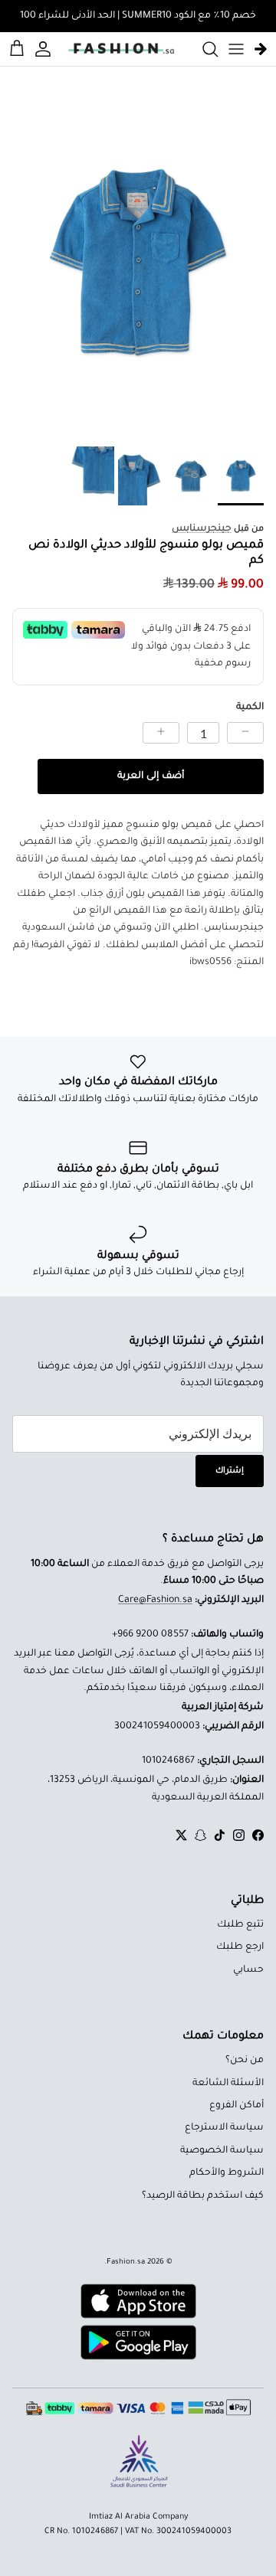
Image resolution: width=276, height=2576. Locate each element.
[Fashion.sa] (121, 49)
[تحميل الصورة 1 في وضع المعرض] (138, 263)
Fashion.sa (126, 2262)
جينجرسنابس (202, 529)
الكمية (250, 708)
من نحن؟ (245, 2061)
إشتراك (230, 1471)
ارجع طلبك (240, 1947)
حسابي (248, 1970)
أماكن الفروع (237, 2106)
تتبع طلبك (240, 1925)
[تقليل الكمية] (245, 733)
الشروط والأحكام (227, 2173)
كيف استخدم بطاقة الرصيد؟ (203, 2196)
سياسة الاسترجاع (224, 2128)
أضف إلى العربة (151, 776)
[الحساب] (45, 49)
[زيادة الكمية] (161, 733)
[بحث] (202, 49)
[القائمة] (236, 49)
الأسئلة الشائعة (228, 2084)
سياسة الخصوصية (222, 2151)
